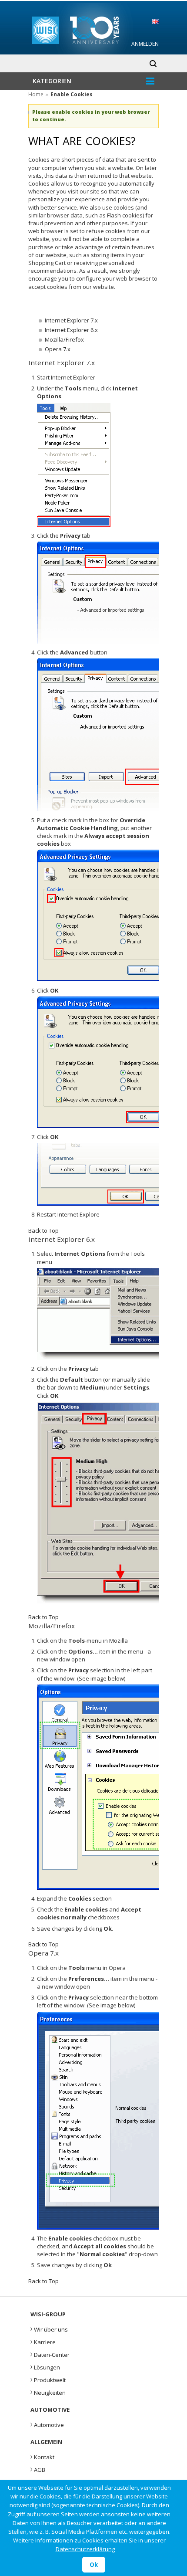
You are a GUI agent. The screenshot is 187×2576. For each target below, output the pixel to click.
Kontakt (42, 2456)
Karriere (43, 2341)
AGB (38, 2469)
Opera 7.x (58, 349)
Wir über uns (49, 2329)
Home (36, 94)
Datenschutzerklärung (85, 2549)
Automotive (47, 2424)
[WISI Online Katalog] (94, 29)
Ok (94, 2565)
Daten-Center (50, 2354)
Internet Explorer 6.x (71, 330)
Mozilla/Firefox (64, 339)
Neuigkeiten (48, 2392)
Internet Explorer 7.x (71, 320)
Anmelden (145, 44)
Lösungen (45, 2366)
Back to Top (43, 1230)
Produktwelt (48, 2379)
